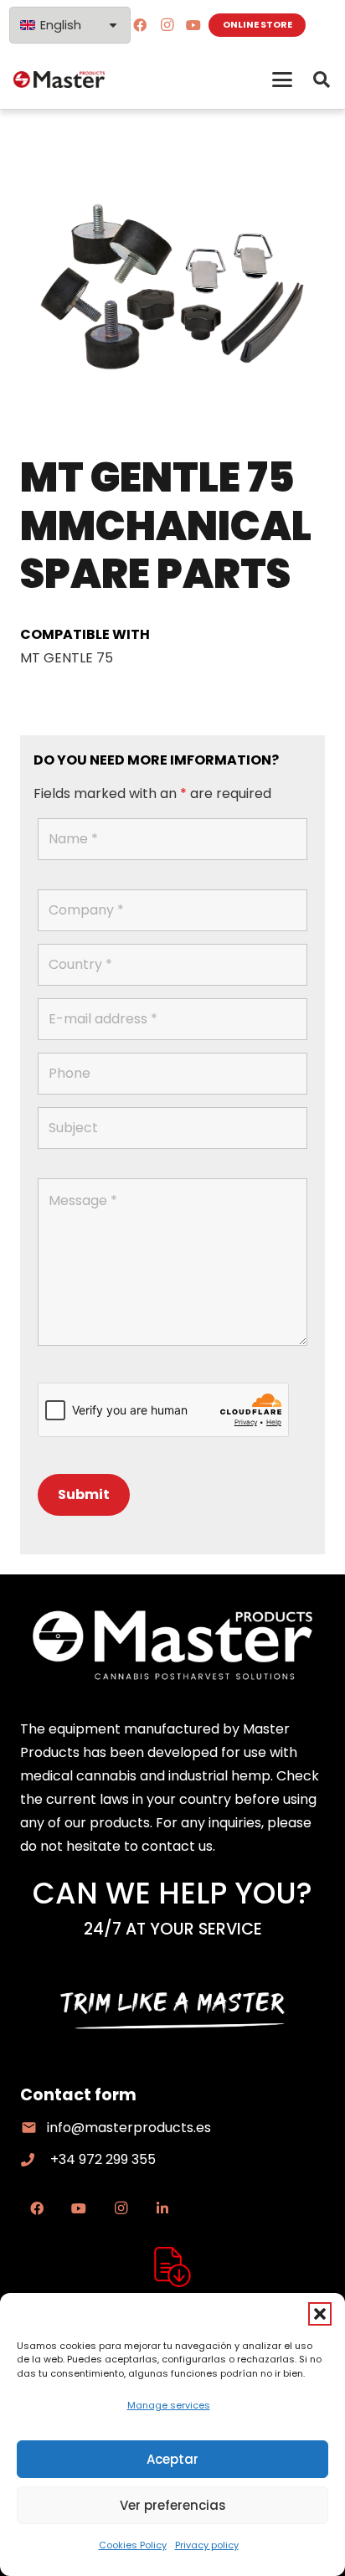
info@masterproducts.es (129, 2128)
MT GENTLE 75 (67, 658)
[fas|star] (172, 2267)
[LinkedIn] (162, 2208)
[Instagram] (167, 25)
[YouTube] (193, 25)
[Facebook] (140, 25)
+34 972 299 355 (103, 2159)
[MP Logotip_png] (59, 80)
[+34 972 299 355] (35, 2160)
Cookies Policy (133, 2545)
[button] (320, 2314)
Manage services (169, 2405)
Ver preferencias (173, 2505)
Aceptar (172, 2459)
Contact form (78, 2095)
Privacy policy (207, 2545)
